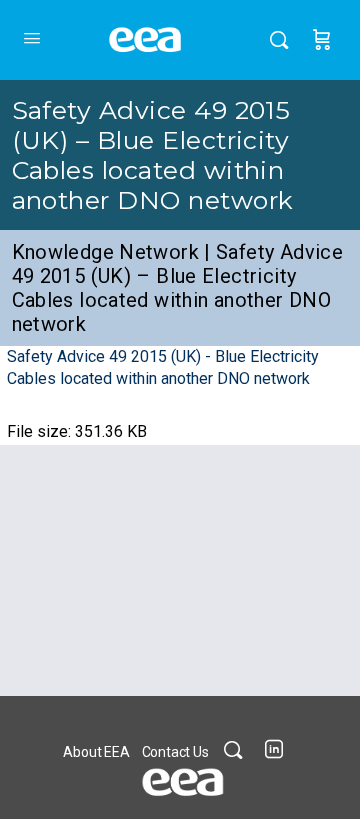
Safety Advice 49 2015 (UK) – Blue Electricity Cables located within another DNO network (153, 155)
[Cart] (322, 40)
